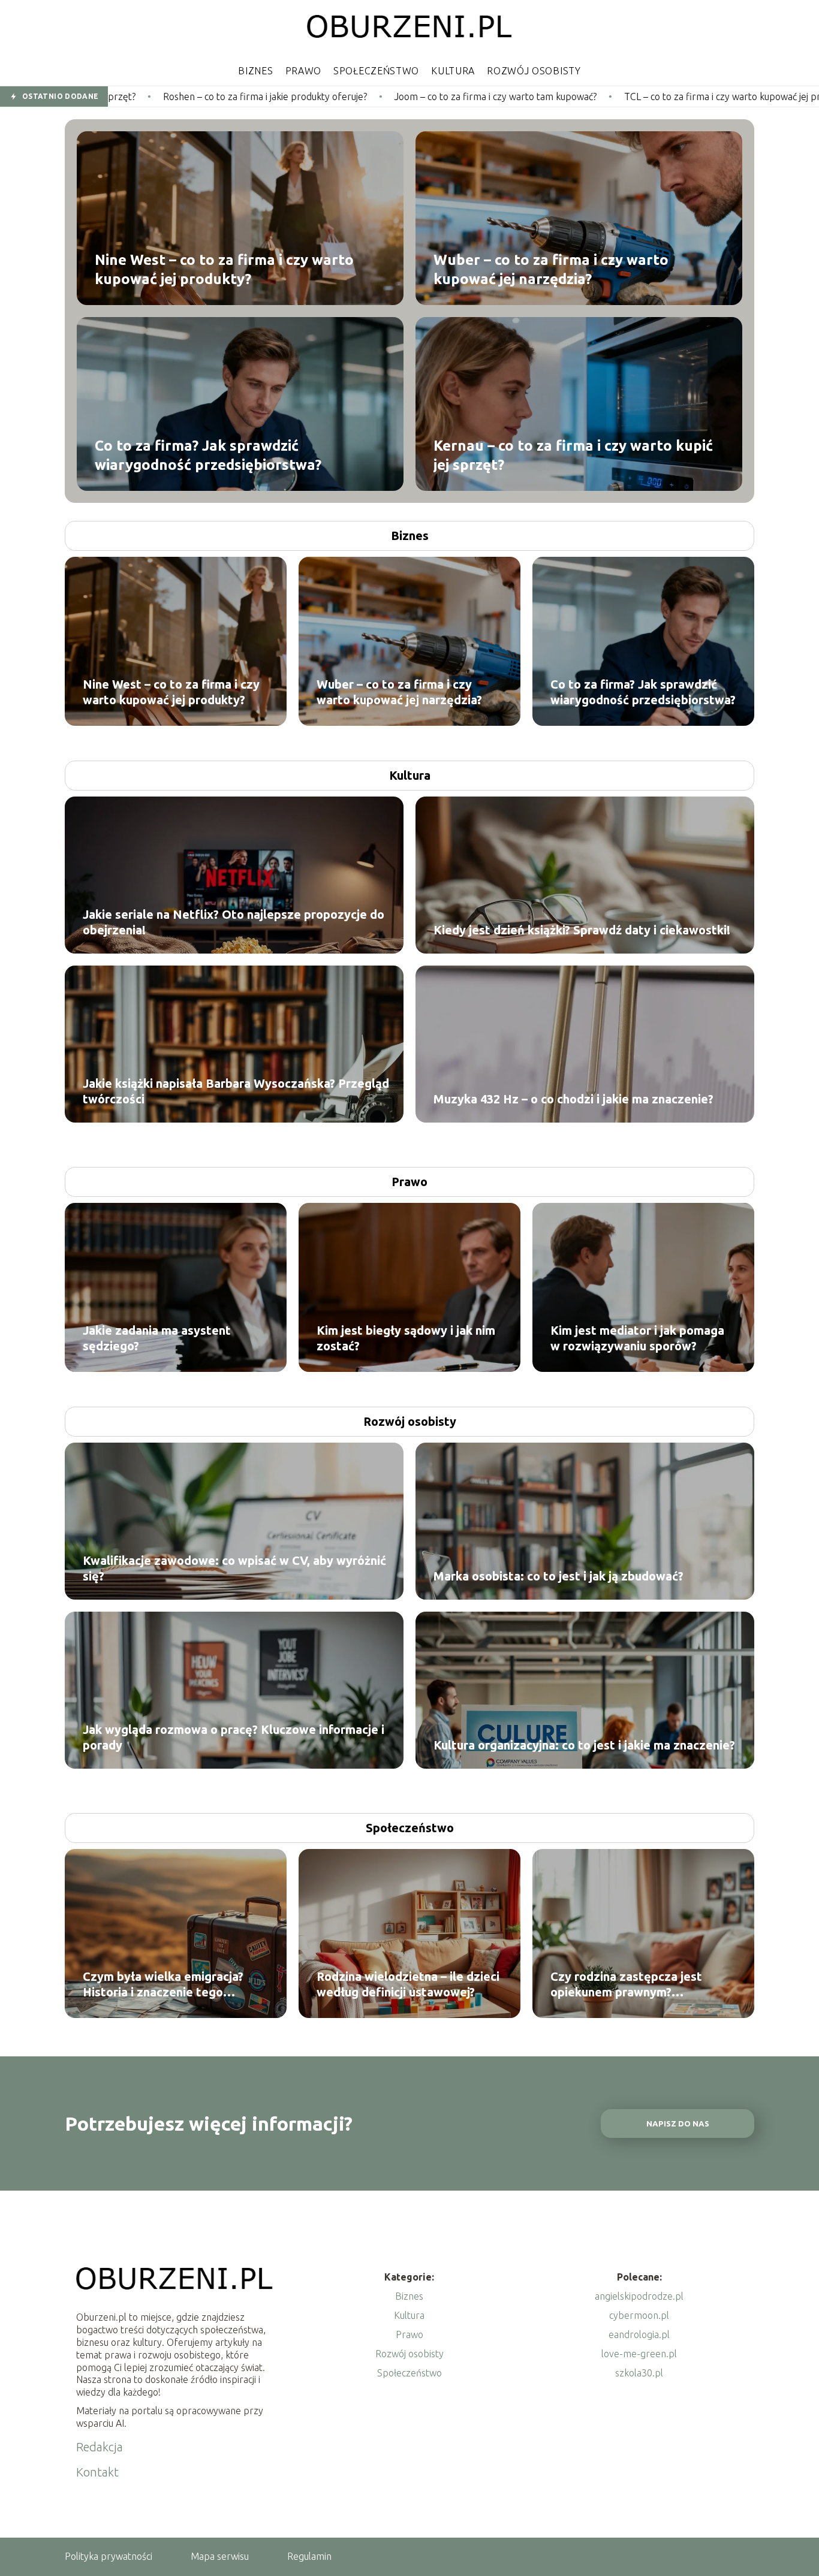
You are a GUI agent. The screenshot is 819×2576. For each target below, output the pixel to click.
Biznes (255, 71)
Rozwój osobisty (534, 71)
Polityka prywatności (109, 2556)
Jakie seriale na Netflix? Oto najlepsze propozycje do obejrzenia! (234, 922)
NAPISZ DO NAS (678, 2124)
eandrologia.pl (639, 2334)
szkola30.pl (639, 2373)
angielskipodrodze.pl (639, 2296)
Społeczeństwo (376, 71)
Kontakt (97, 2472)
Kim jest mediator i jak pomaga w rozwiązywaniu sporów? (637, 1338)
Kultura (453, 71)
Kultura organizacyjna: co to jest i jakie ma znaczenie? (584, 1745)
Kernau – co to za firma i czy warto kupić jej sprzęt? (573, 455)
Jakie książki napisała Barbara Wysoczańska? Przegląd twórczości (236, 1091)
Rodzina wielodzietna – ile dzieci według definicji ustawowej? (408, 1984)
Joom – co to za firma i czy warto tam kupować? (324, 96)
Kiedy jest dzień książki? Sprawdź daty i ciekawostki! (582, 930)
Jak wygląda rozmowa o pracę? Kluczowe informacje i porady (234, 1737)
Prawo (304, 71)
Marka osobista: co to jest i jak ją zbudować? (558, 1576)
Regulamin (309, 2556)
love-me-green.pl (639, 2354)
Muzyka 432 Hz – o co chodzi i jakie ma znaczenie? (573, 1099)
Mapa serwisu (220, 2556)
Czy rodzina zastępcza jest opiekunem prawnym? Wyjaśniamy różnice (626, 1985)
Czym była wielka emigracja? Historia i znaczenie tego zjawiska (163, 1985)
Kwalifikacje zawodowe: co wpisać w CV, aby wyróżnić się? (234, 1568)
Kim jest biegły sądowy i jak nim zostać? (406, 1338)
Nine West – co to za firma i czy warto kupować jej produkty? (224, 269)
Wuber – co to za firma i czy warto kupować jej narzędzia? (551, 269)
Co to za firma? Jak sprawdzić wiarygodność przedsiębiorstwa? (208, 455)
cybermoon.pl (639, 2315)
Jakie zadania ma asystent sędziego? (157, 1338)
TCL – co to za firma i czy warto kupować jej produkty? (567, 96)
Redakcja (100, 2447)
